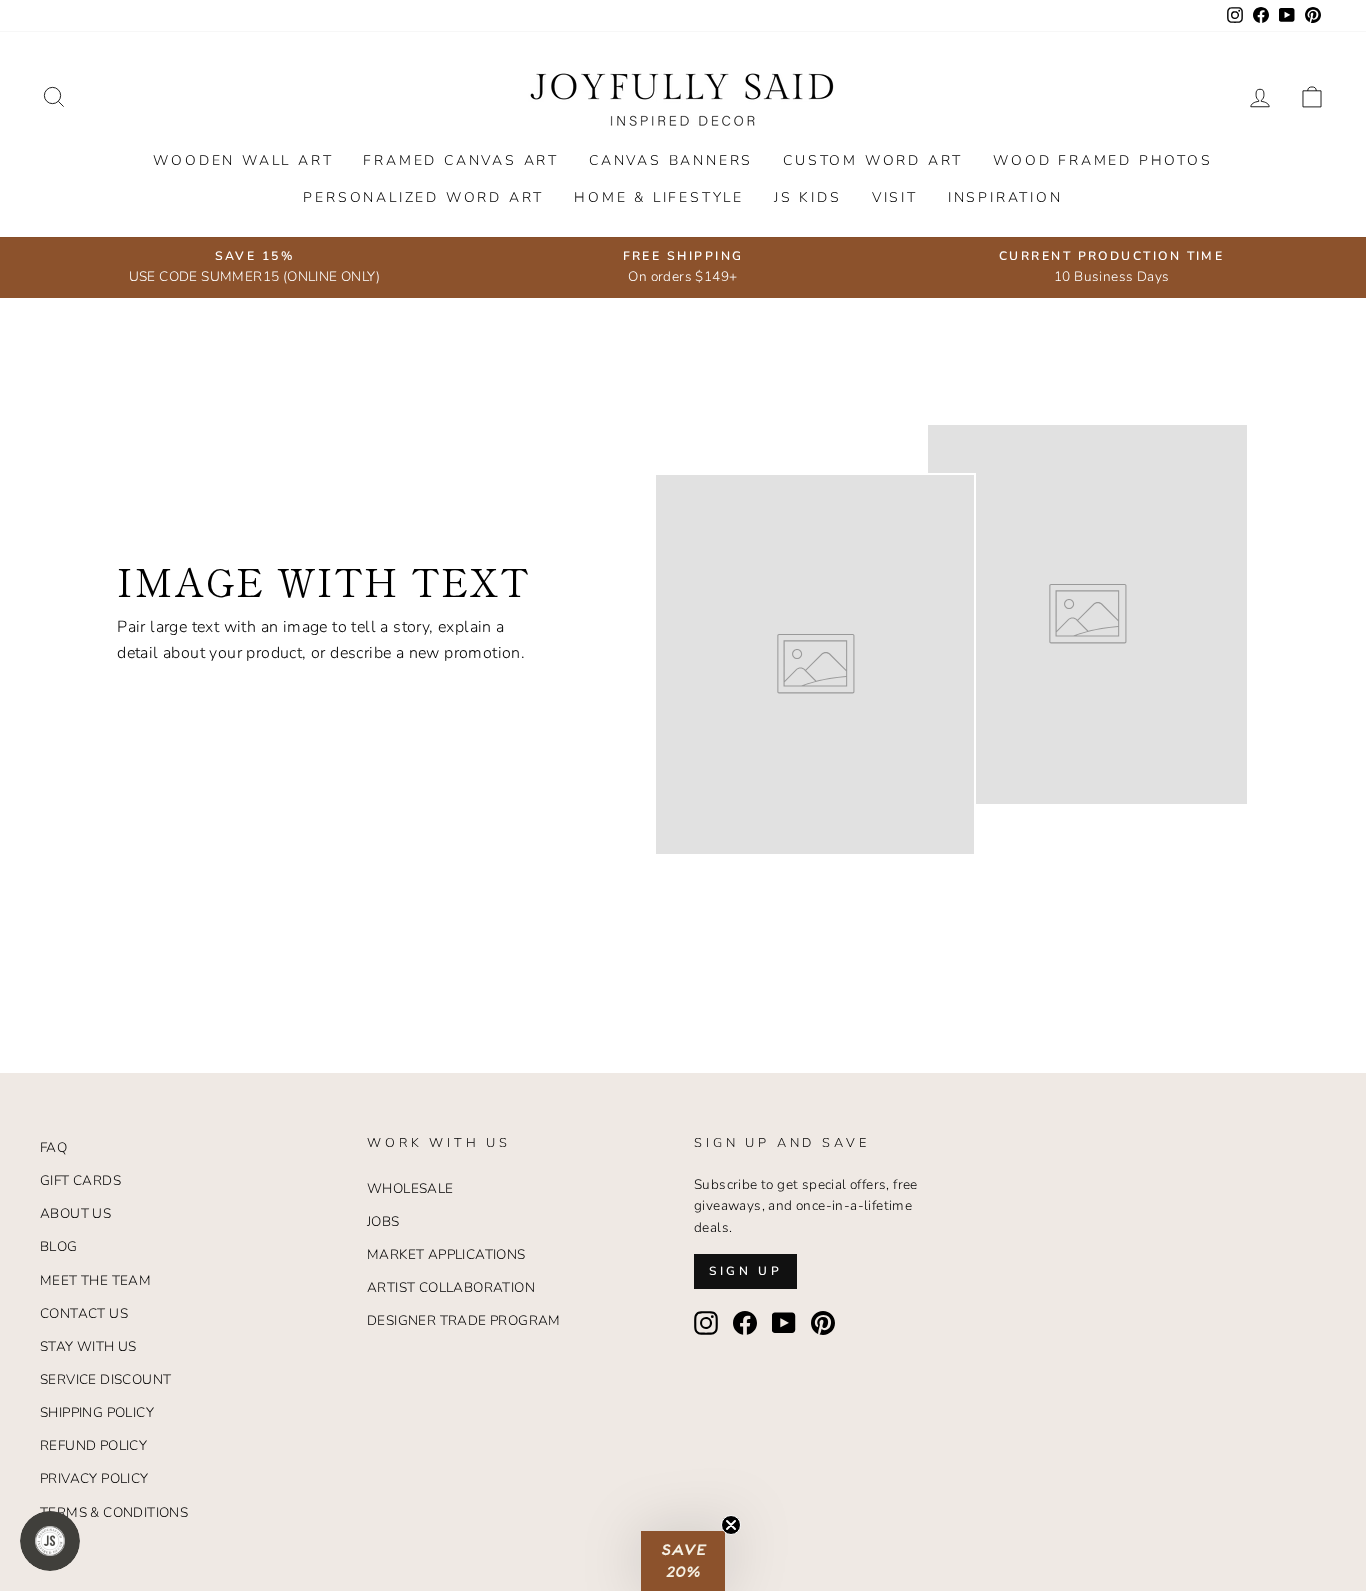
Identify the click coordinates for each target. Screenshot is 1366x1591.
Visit (895, 197)
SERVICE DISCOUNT (105, 1379)
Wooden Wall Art (243, 160)
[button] (683, 1561)
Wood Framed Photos (1102, 160)
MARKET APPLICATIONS (446, 1254)
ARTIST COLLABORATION (451, 1287)
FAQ (53, 1147)
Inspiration (1005, 197)
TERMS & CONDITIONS (114, 1512)
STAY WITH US (88, 1346)
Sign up (745, 1271)
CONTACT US (84, 1313)
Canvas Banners (671, 160)
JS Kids (808, 197)
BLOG (59, 1246)
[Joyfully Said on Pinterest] (823, 1323)
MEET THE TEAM (95, 1280)
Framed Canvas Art (461, 160)
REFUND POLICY (93, 1445)
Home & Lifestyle (659, 197)
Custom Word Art (873, 160)
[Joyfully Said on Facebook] (745, 1323)
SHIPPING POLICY (97, 1412)
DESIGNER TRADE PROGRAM (464, 1320)
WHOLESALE (410, 1188)
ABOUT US (75, 1213)
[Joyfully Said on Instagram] (706, 1323)
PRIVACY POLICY (94, 1478)
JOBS (383, 1221)
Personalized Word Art (423, 197)
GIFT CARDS (80, 1180)
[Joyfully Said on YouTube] (784, 1323)
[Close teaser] (731, 1525)
